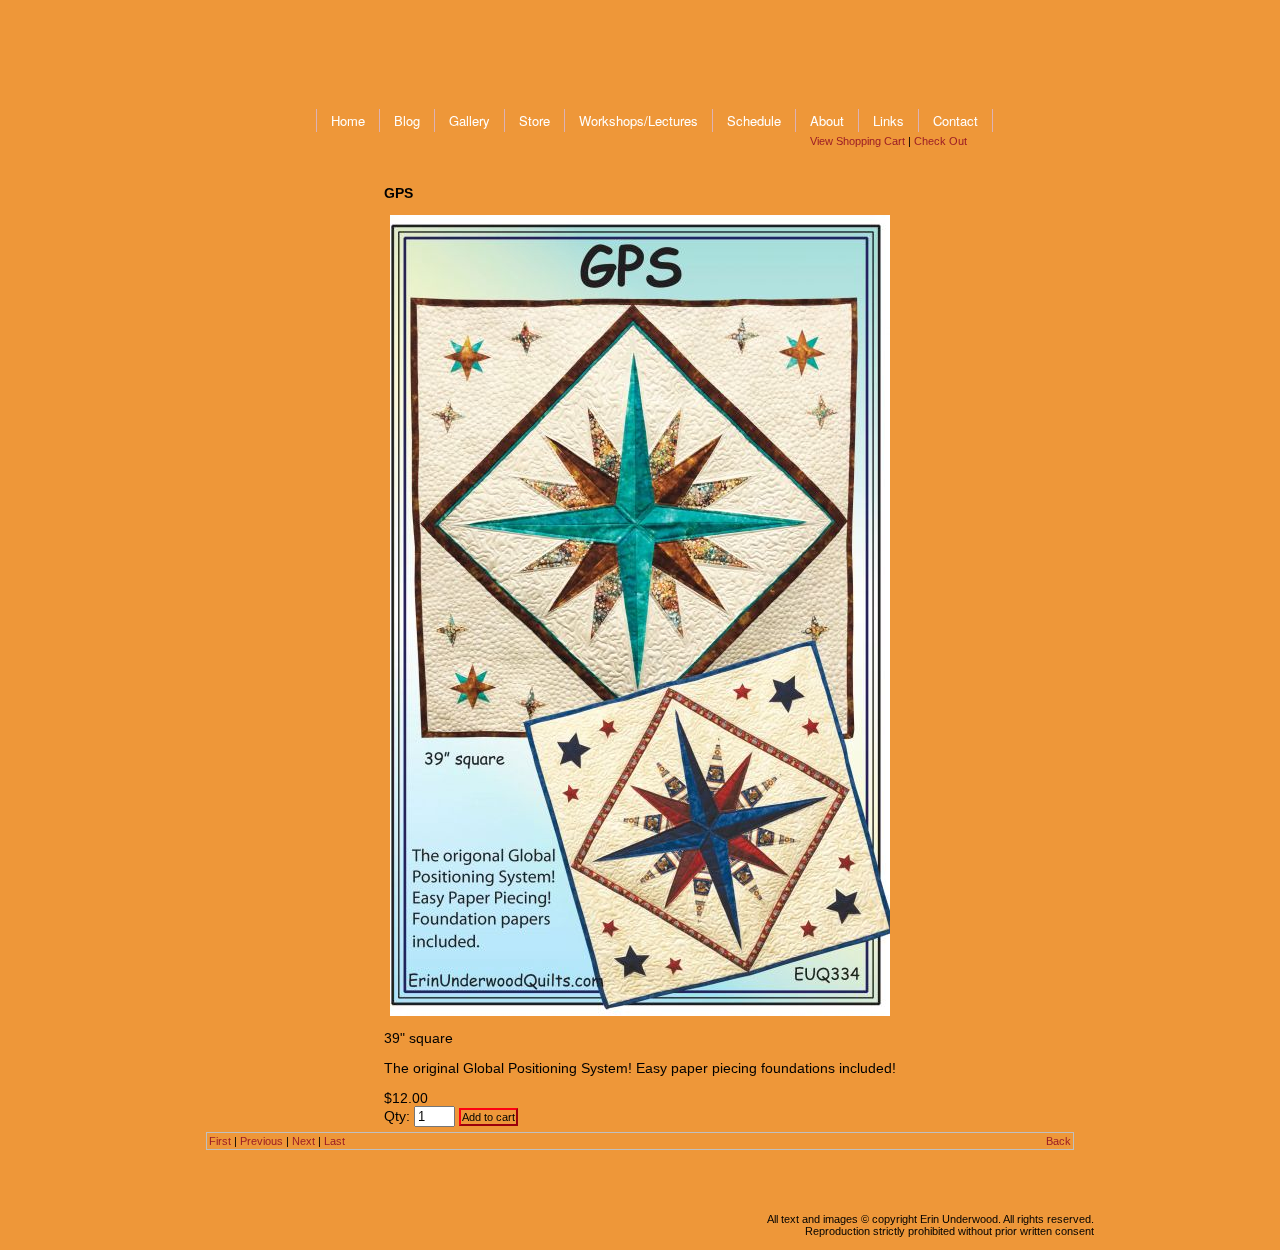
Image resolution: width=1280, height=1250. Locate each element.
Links (888, 120)
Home (348, 120)
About (827, 120)
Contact (955, 120)
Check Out (940, 141)
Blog (407, 120)
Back (1058, 1141)
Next (303, 1141)
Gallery (469, 120)
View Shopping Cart (857, 141)
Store (534, 120)
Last (334, 1141)
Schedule (754, 120)
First (220, 1141)
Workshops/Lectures (638, 120)
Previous (261, 1141)
